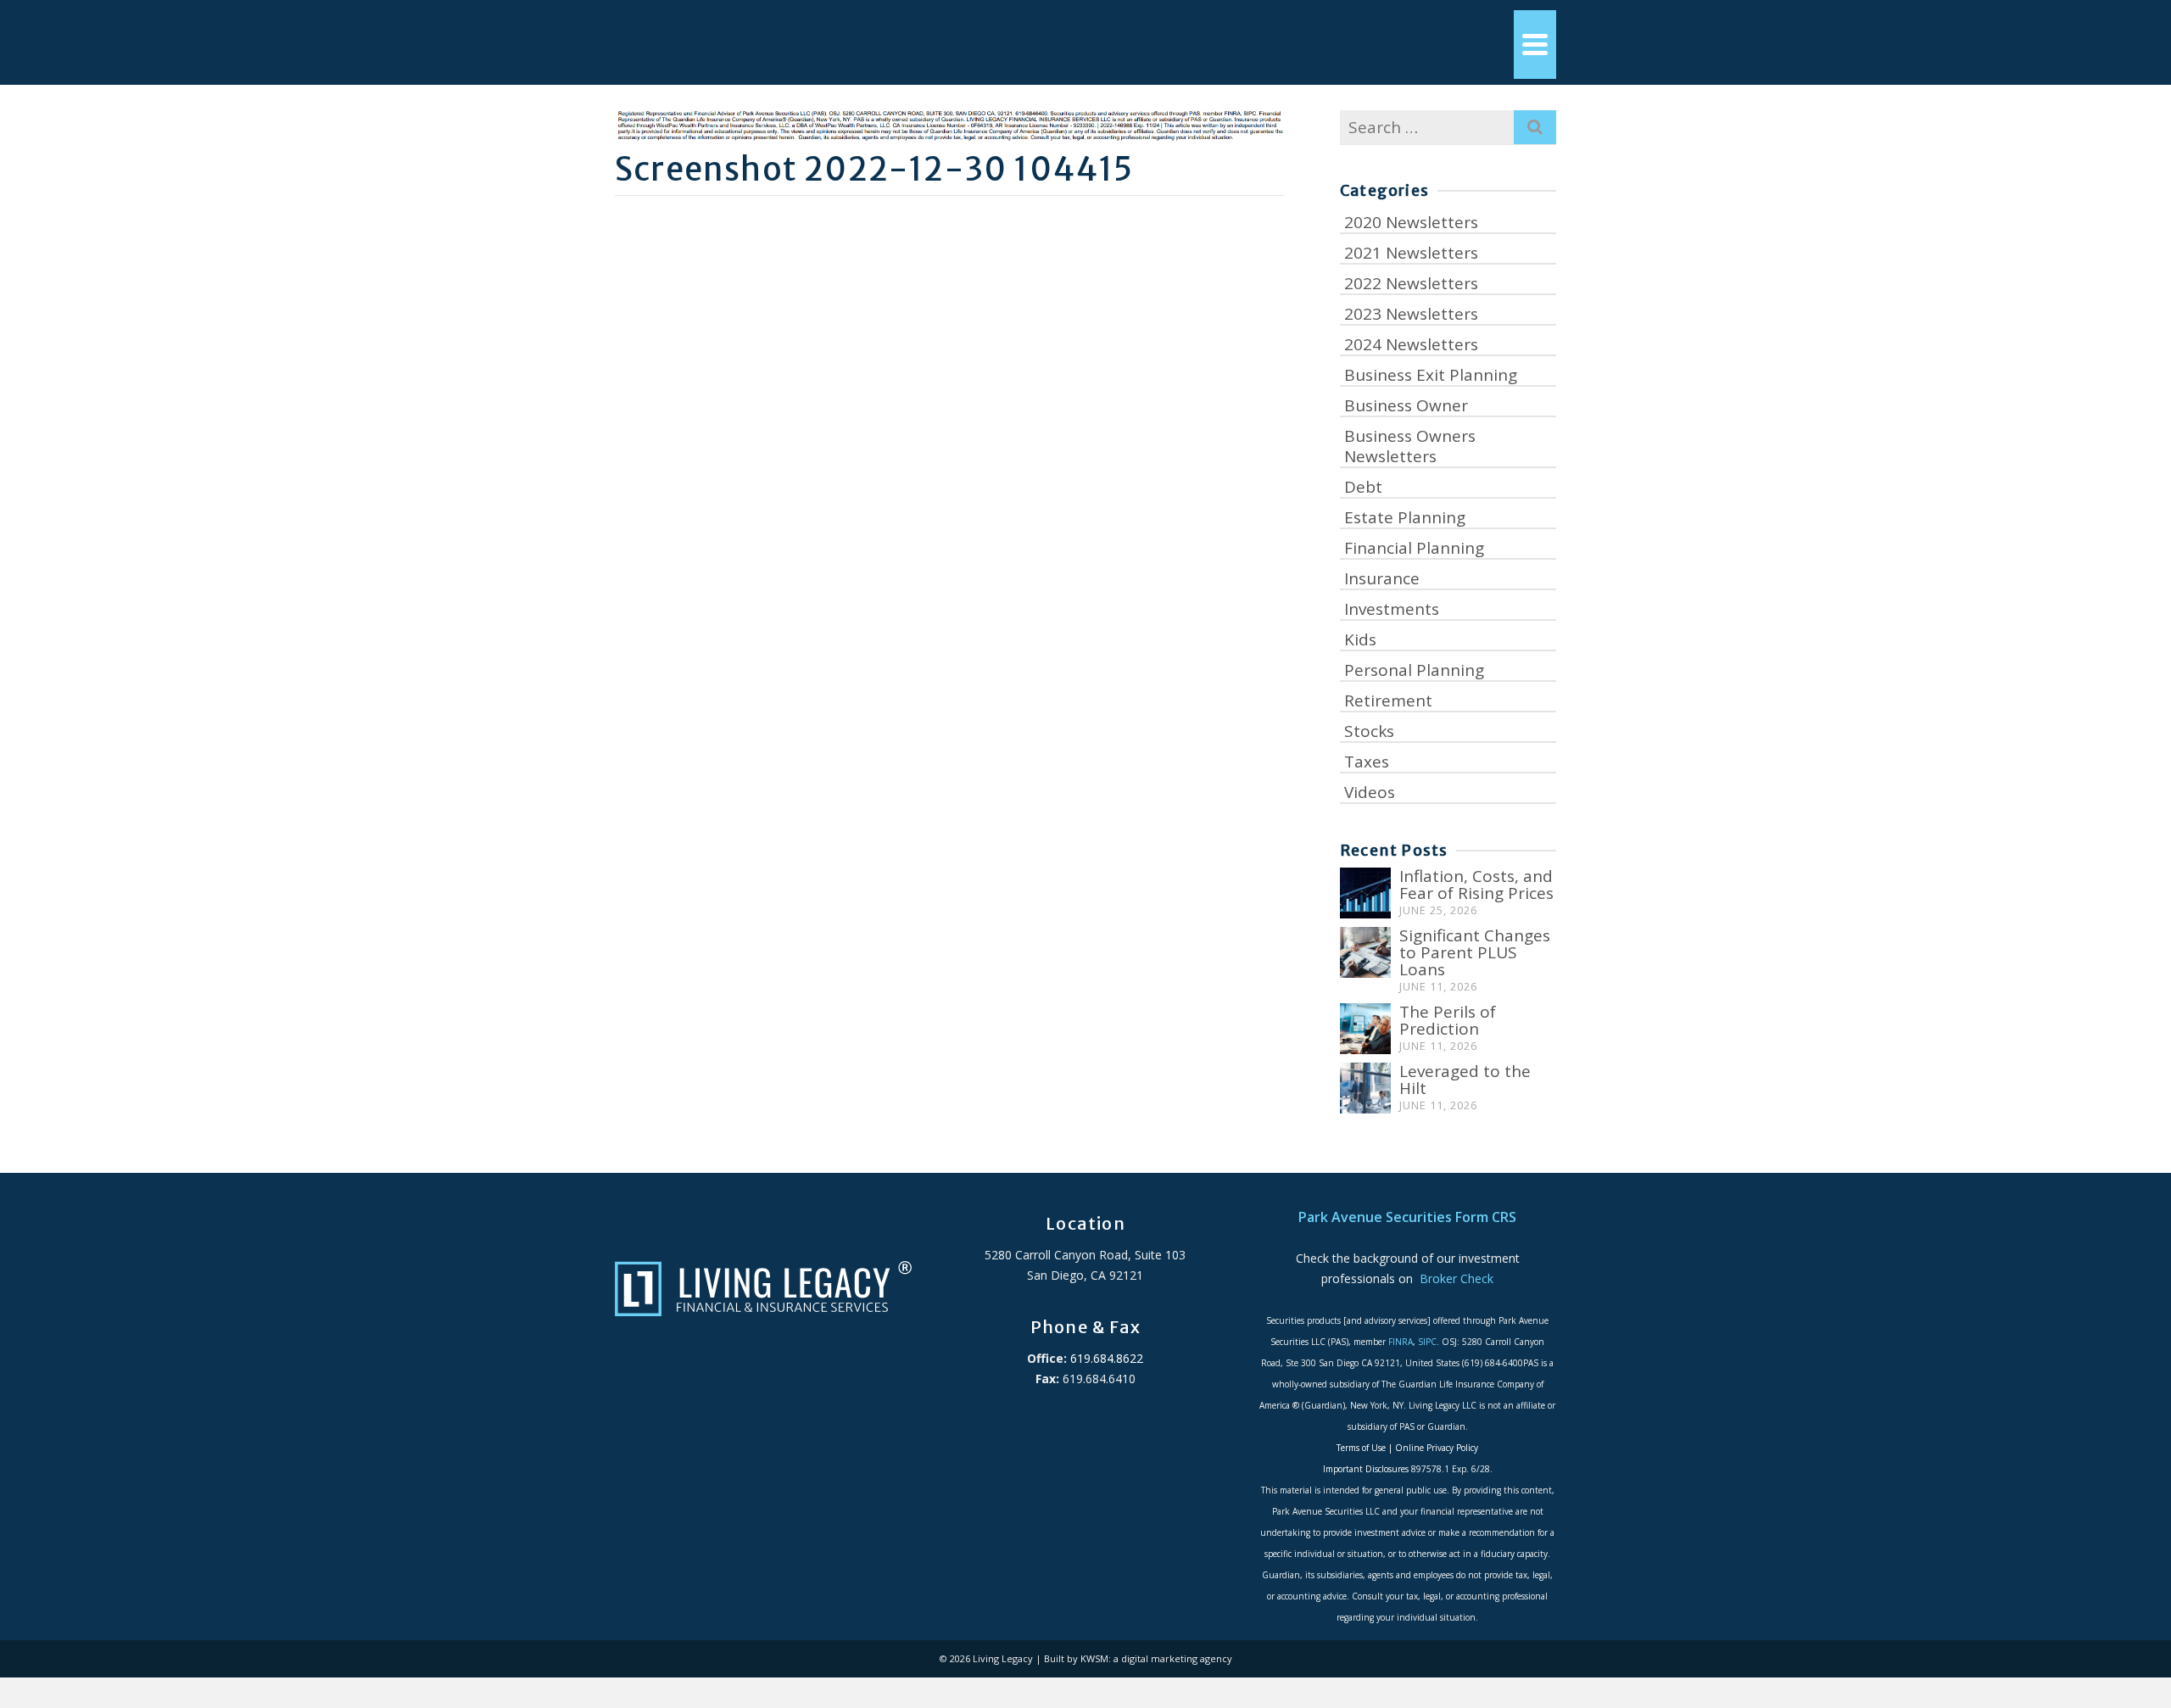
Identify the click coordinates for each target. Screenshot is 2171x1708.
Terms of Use (1361, 1448)
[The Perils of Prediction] (1365, 1029)
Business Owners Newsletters (1410, 446)
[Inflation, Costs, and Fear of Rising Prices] (1365, 893)
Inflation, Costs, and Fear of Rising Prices (1476, 885)
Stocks (1369, 731)
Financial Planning (1414, 548)
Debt (1363, 487)
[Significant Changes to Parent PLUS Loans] (1365, 952)
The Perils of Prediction (1448, 1020)
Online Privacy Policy (1437, 1448)
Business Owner (1406, 405)
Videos (1370, 792)
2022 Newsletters (1411, 283)
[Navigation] (1535, 45)
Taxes (1367, 762)
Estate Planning (1405, 517)
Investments (1392, 609)
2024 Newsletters (1411, 344)
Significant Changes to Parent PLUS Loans (1475, 952)
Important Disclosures (1366, 1469)
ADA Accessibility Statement (1085, 1419)
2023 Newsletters (1411, 314)
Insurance (1382, 578)
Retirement (1388, 701)
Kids (1360, 639)
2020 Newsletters (1411, 222)
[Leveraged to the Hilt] (1365, 1088)
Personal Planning (1414, 670)
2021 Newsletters (1411, 253)
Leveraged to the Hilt (1465, 1080)
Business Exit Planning (1431, 375)
